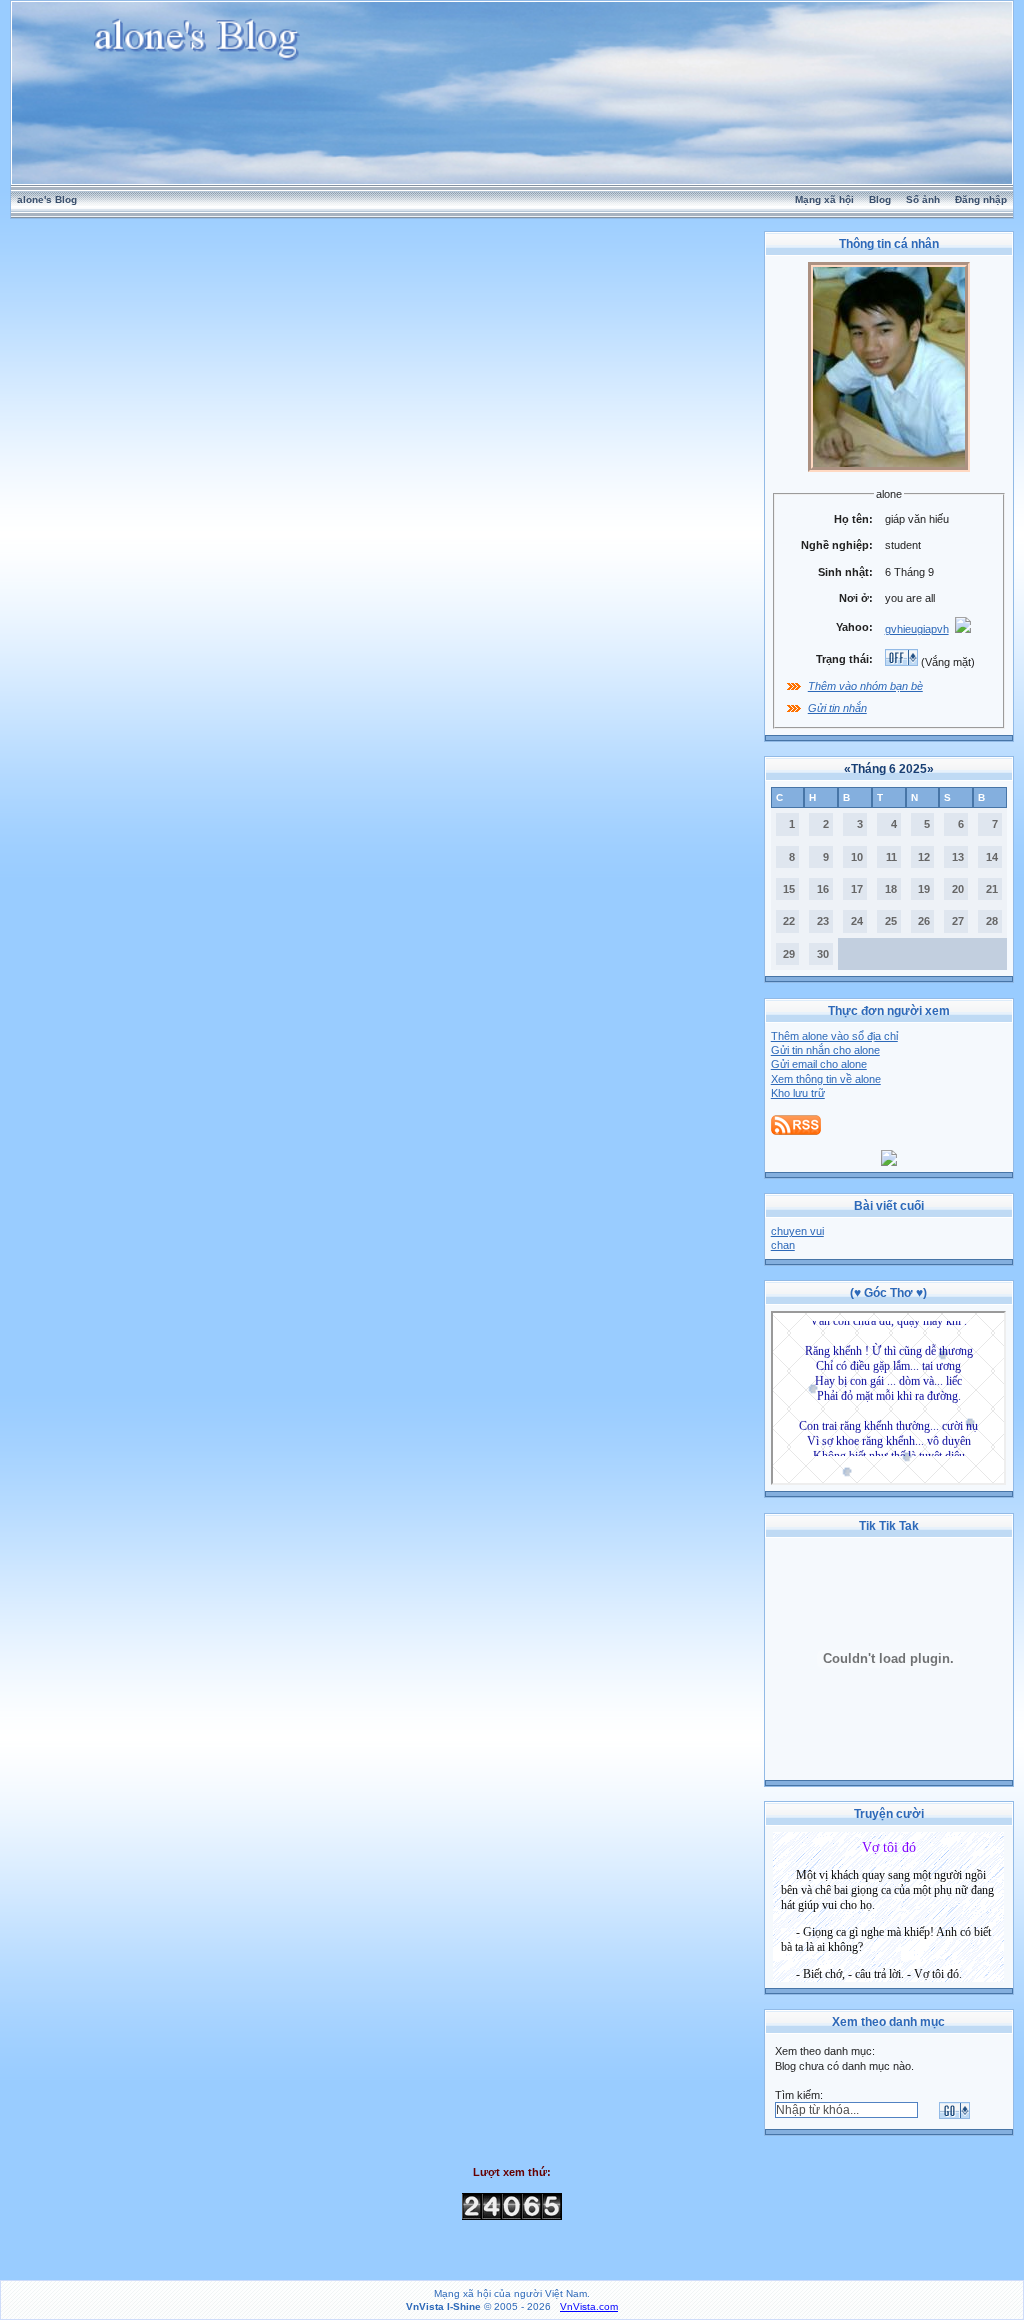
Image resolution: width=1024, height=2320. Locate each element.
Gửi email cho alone (819, 1064)
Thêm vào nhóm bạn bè (865, 686)
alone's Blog (47, 199)
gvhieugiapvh (917, 629)
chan (783, 1245)
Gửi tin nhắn (837, 708)
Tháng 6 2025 (889, 769)
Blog (880, 199)
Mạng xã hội (824, 199)
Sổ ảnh (923, 199)
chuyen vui (797, 1231)
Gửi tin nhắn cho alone (825, 1050)
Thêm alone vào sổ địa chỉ (834, 1036)
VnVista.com (589, 2306)
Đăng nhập (981, 199)
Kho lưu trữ (798, 1093)
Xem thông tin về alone (826, 1079)
